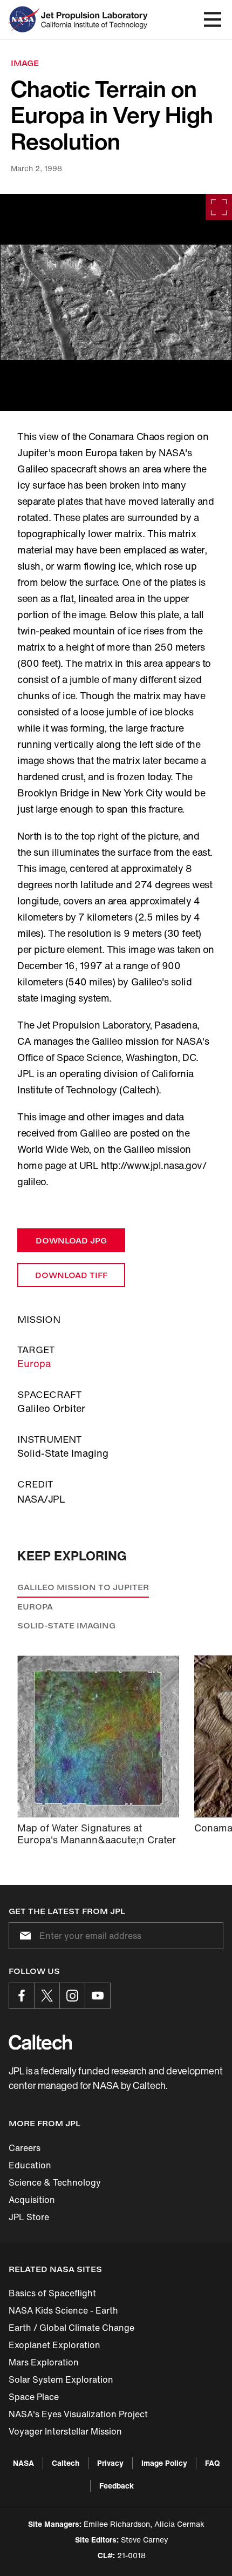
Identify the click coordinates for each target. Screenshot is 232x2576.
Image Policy (164, 2463)
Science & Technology (55, 2182)
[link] (116, 302)
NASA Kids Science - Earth (63, 2310)
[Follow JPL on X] (47, 1996)
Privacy (110, 2463)
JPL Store (29, 2217)
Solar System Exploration (61, 2379)
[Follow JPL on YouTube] (98, 1996)
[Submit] (23, 1936)
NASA (23, 2463)
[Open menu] (213, 19)
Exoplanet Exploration (54, 2345)
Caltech (66, 2463)
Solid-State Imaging (66, 1625)
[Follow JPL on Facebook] (22, 1996)
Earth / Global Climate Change (71, 2328)
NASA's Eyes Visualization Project (78, 2414)
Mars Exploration (44, 2362)
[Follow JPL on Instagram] (72, 1996)
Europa (34, 1363)
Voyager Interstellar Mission (65, 2431)
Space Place (34, 2397)
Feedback (117, 2486)
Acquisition (32, 2200)
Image (25, 63)
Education (30, 2165)
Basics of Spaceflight (52, 2293)
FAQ (212, 2463)
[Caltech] (40, 2042)
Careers (25, 2148)
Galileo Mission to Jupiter (83, 1587)
